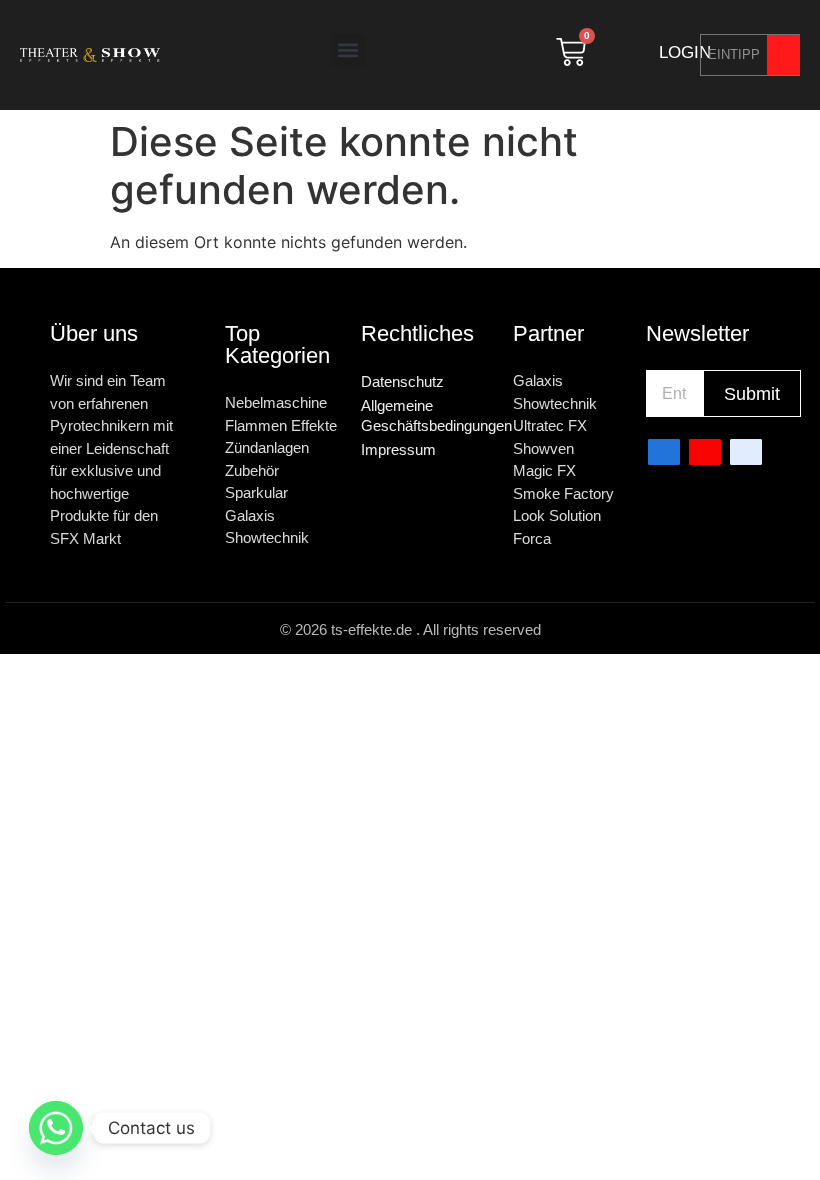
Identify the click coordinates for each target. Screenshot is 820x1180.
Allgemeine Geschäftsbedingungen (427, 415)
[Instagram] (746, 452)
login (685, 52)
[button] (348, 50)
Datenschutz (402, 381)
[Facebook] (664, 452)
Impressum (398, 449)
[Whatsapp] (56, 1128)
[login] (637, 52)
